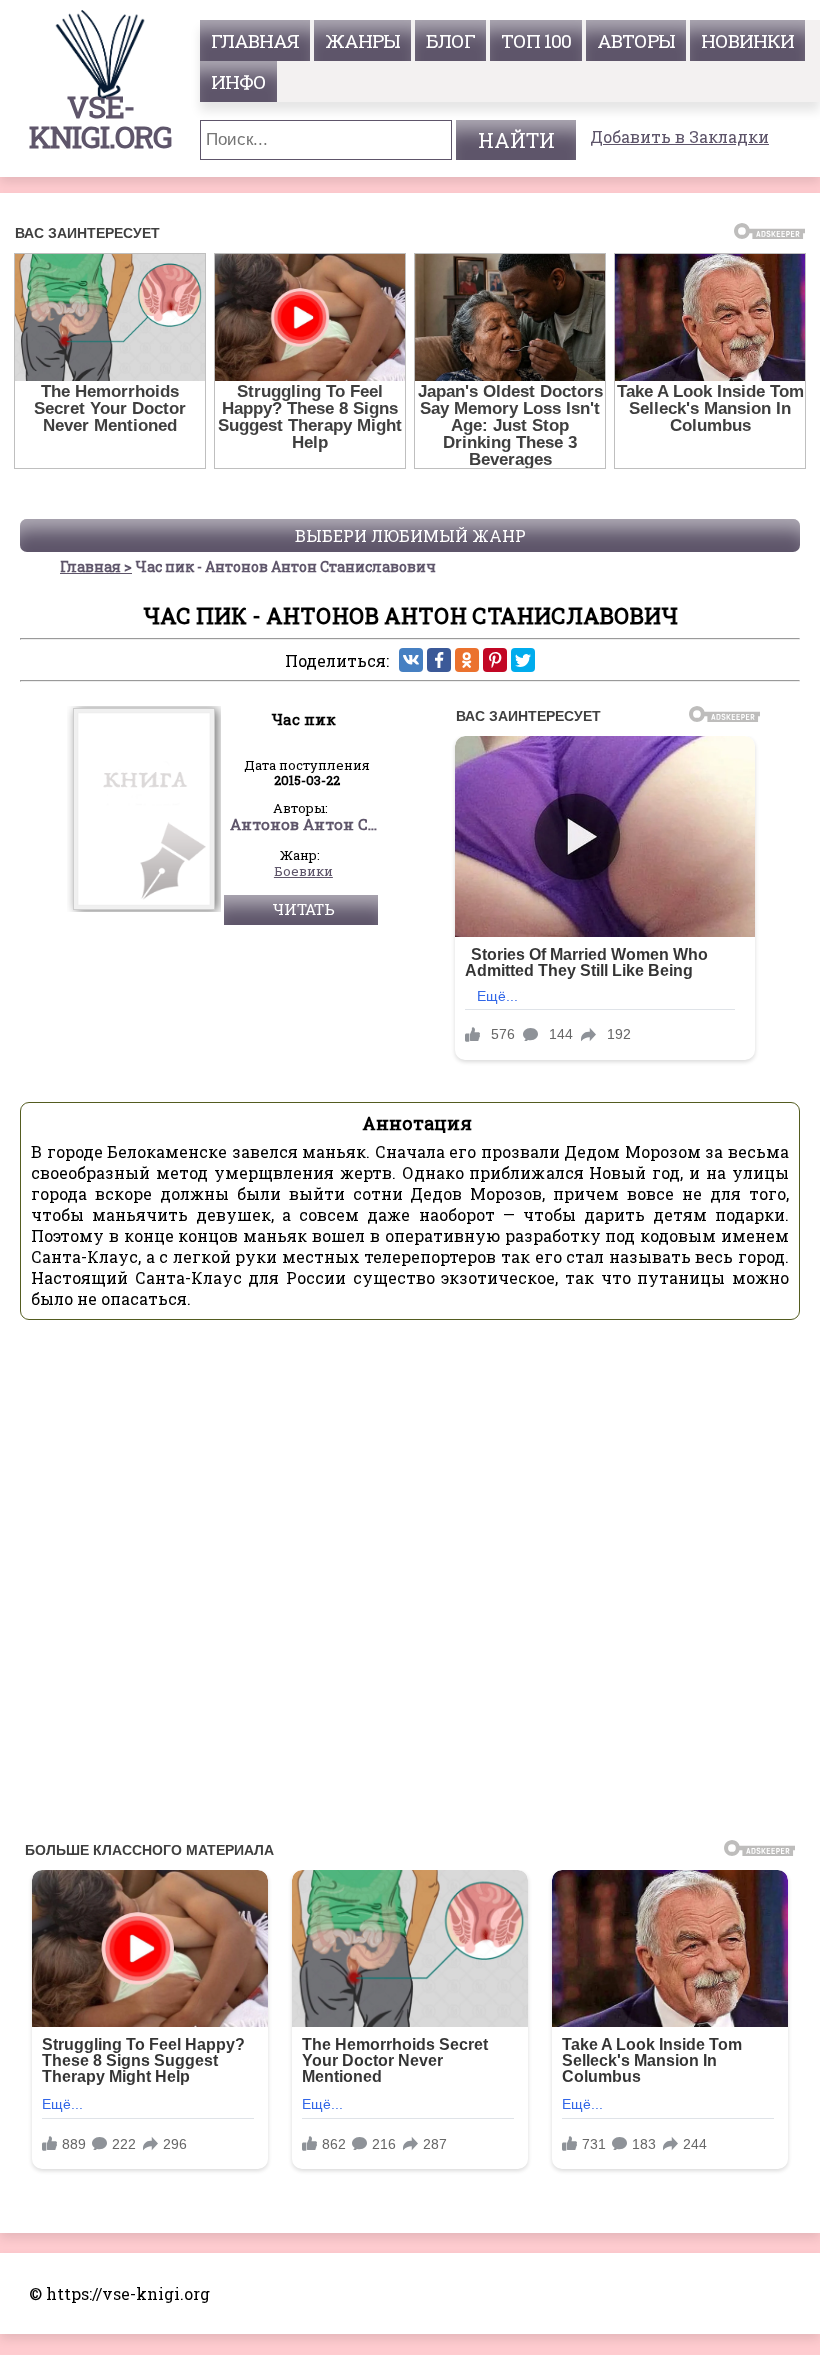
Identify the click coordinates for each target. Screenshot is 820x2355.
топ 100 (536, 40)
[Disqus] (410, 1586)
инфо (238, 81)
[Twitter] (523, 660)
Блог (450, 40)
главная (255, 40)
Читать (303, 909)
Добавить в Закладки (679, 136)
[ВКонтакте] (411, 660)
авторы (636, 40)
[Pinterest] (495, 660)
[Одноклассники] (467, 660)
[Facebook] (439, 660)
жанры (362, 40)
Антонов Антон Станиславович (304, 825)
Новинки (747, 40)
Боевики (303, 872)
